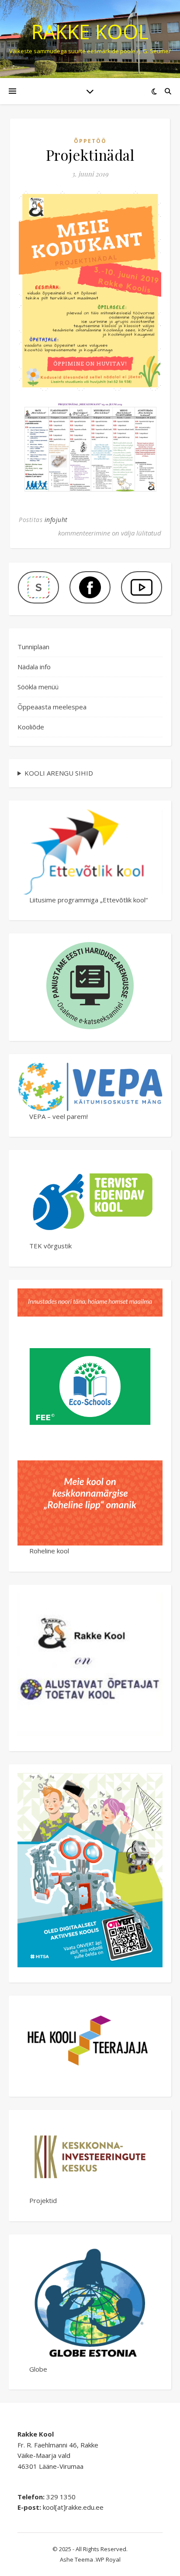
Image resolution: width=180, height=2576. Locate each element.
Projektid (43, 2200)
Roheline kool (49, 1551)
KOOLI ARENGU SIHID (59, 773)
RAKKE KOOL (90, 32)
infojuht (56, 520)
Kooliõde (31, 727)
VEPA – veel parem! (59, 1116)
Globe (38, 2369)
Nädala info (34, 667)
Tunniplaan (33, 647)
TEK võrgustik (50, 1246)
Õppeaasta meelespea (52, 707)
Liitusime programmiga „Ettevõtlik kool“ (88, 900)
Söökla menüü (38, 687)
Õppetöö (90, 141)
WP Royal (108, 2559)
